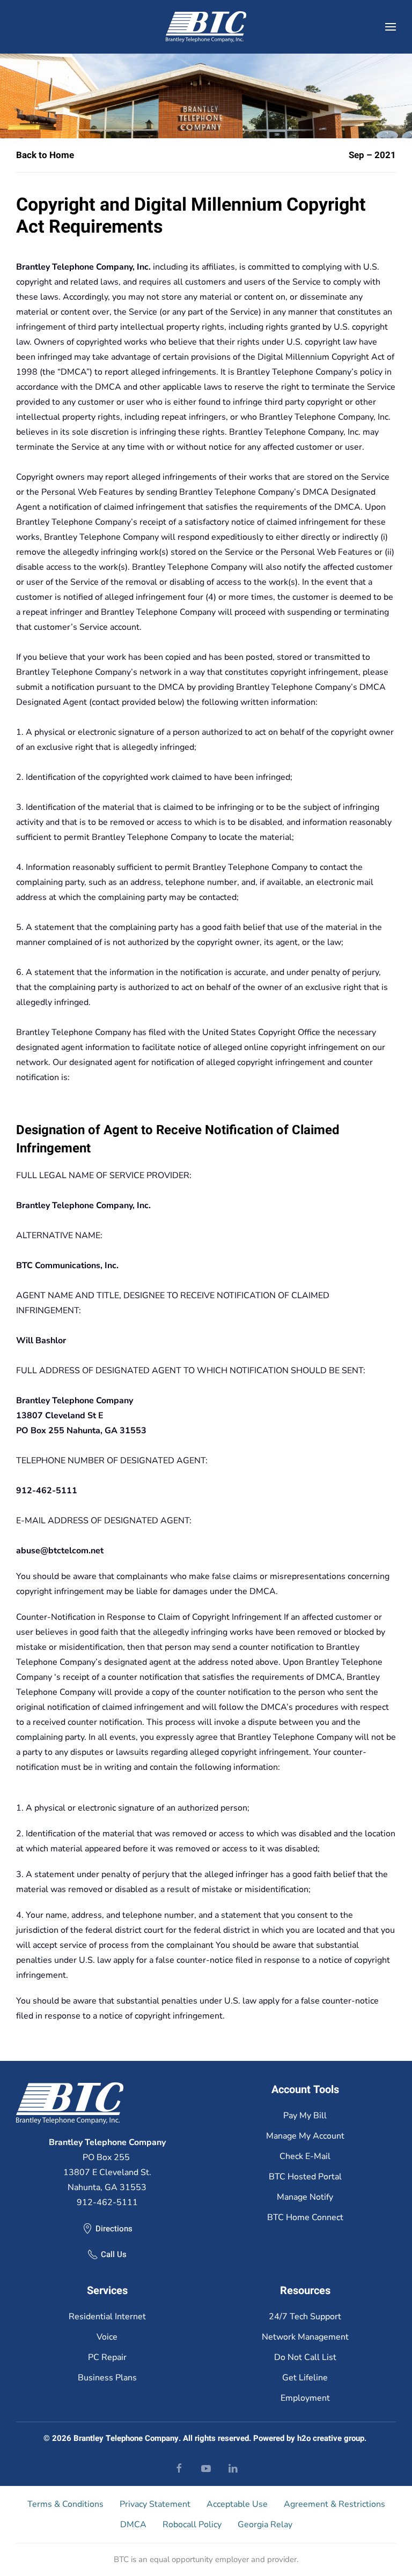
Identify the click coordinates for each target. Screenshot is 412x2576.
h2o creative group (331, 2438)
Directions (114, 2229)
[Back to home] (206, 27)
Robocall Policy (192, 2525)
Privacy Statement (155, 2504)
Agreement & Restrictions (334, 2504)
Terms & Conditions (65, 2504)
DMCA (133, 2525)
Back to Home (45, 155)
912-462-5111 (107, 2202)
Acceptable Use (237, 2504)
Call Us (114, 2254)
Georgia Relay (265, 2525)
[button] (391, 27)
